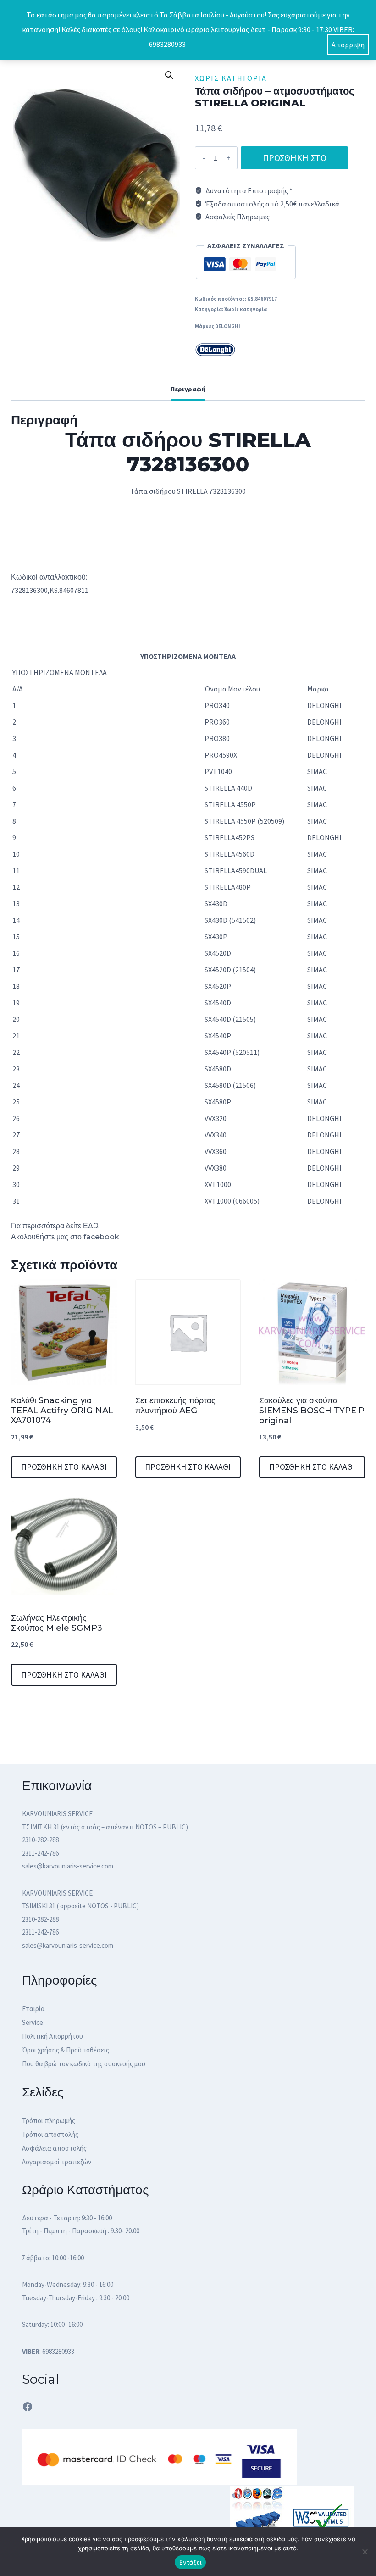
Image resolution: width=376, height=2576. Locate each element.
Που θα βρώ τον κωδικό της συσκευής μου (84, 2064)
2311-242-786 (40, 1853)
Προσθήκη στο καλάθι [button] (64, 1467)
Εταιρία (33, 2009)
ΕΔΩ (92, 1226)
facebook (101, 1237)
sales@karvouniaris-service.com (68, 1866)
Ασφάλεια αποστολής (54, 2148)
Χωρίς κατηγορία (231, 78)
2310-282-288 (40, 1840)
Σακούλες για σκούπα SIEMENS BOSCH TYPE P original (312, 1410)
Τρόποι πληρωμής (49, 2121)
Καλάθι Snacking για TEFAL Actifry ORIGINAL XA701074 (62, 1410)
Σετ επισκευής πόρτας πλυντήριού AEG (175, 1405)
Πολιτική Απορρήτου (53, 2036)
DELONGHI (228, 326)
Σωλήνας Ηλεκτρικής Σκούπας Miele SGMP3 (57, 1623)
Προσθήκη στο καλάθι (295, 161)
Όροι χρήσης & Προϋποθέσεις (66, 2050)
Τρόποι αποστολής (50, 2134)
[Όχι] (365, 2552)
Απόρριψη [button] (348, 45)
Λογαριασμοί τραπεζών (57, 2162)
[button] (169, 75)
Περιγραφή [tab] (188, 389)
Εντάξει (191, 2562)
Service (33, 2022)
